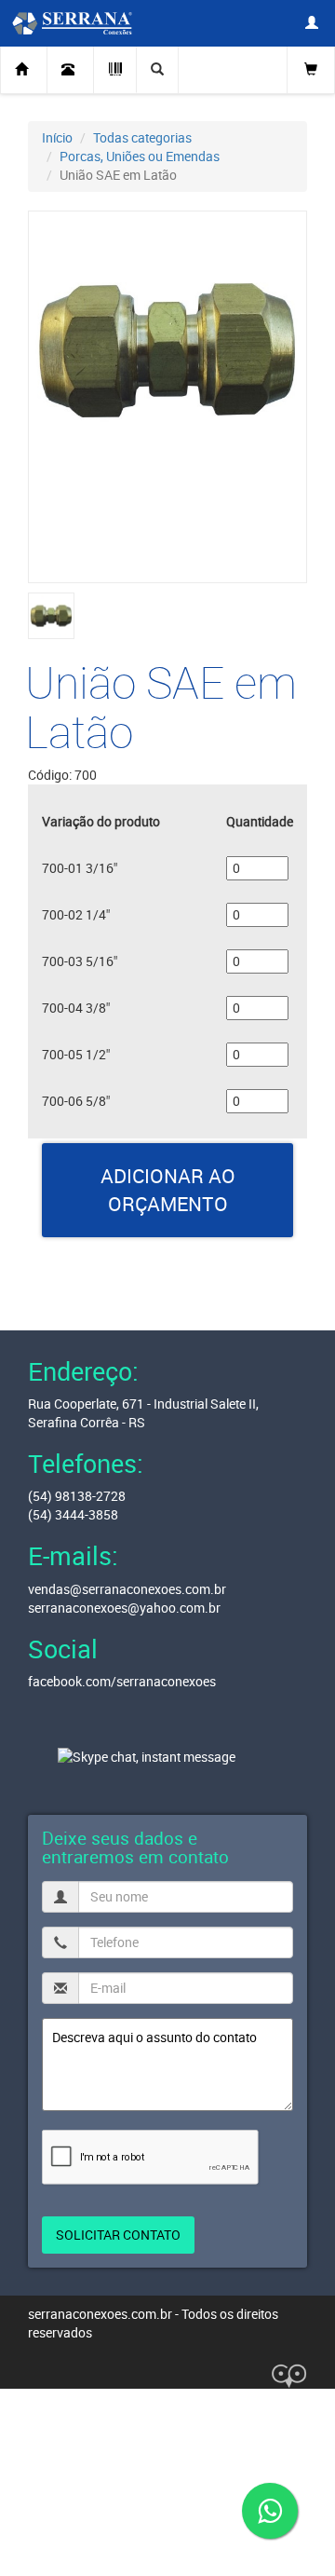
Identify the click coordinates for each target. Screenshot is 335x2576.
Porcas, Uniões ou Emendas (140, 156)
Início (57, 137)
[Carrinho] (311, 68)
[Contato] (71, 70)
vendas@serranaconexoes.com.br (127, 1589)
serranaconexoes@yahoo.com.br (124, 1608)
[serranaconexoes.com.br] (67, 22)
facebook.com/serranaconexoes (122, 1681)
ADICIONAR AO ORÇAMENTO (168, 1190)
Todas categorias (142, 137)
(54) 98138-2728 (77, 1496)
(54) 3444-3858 (73, 1514)
